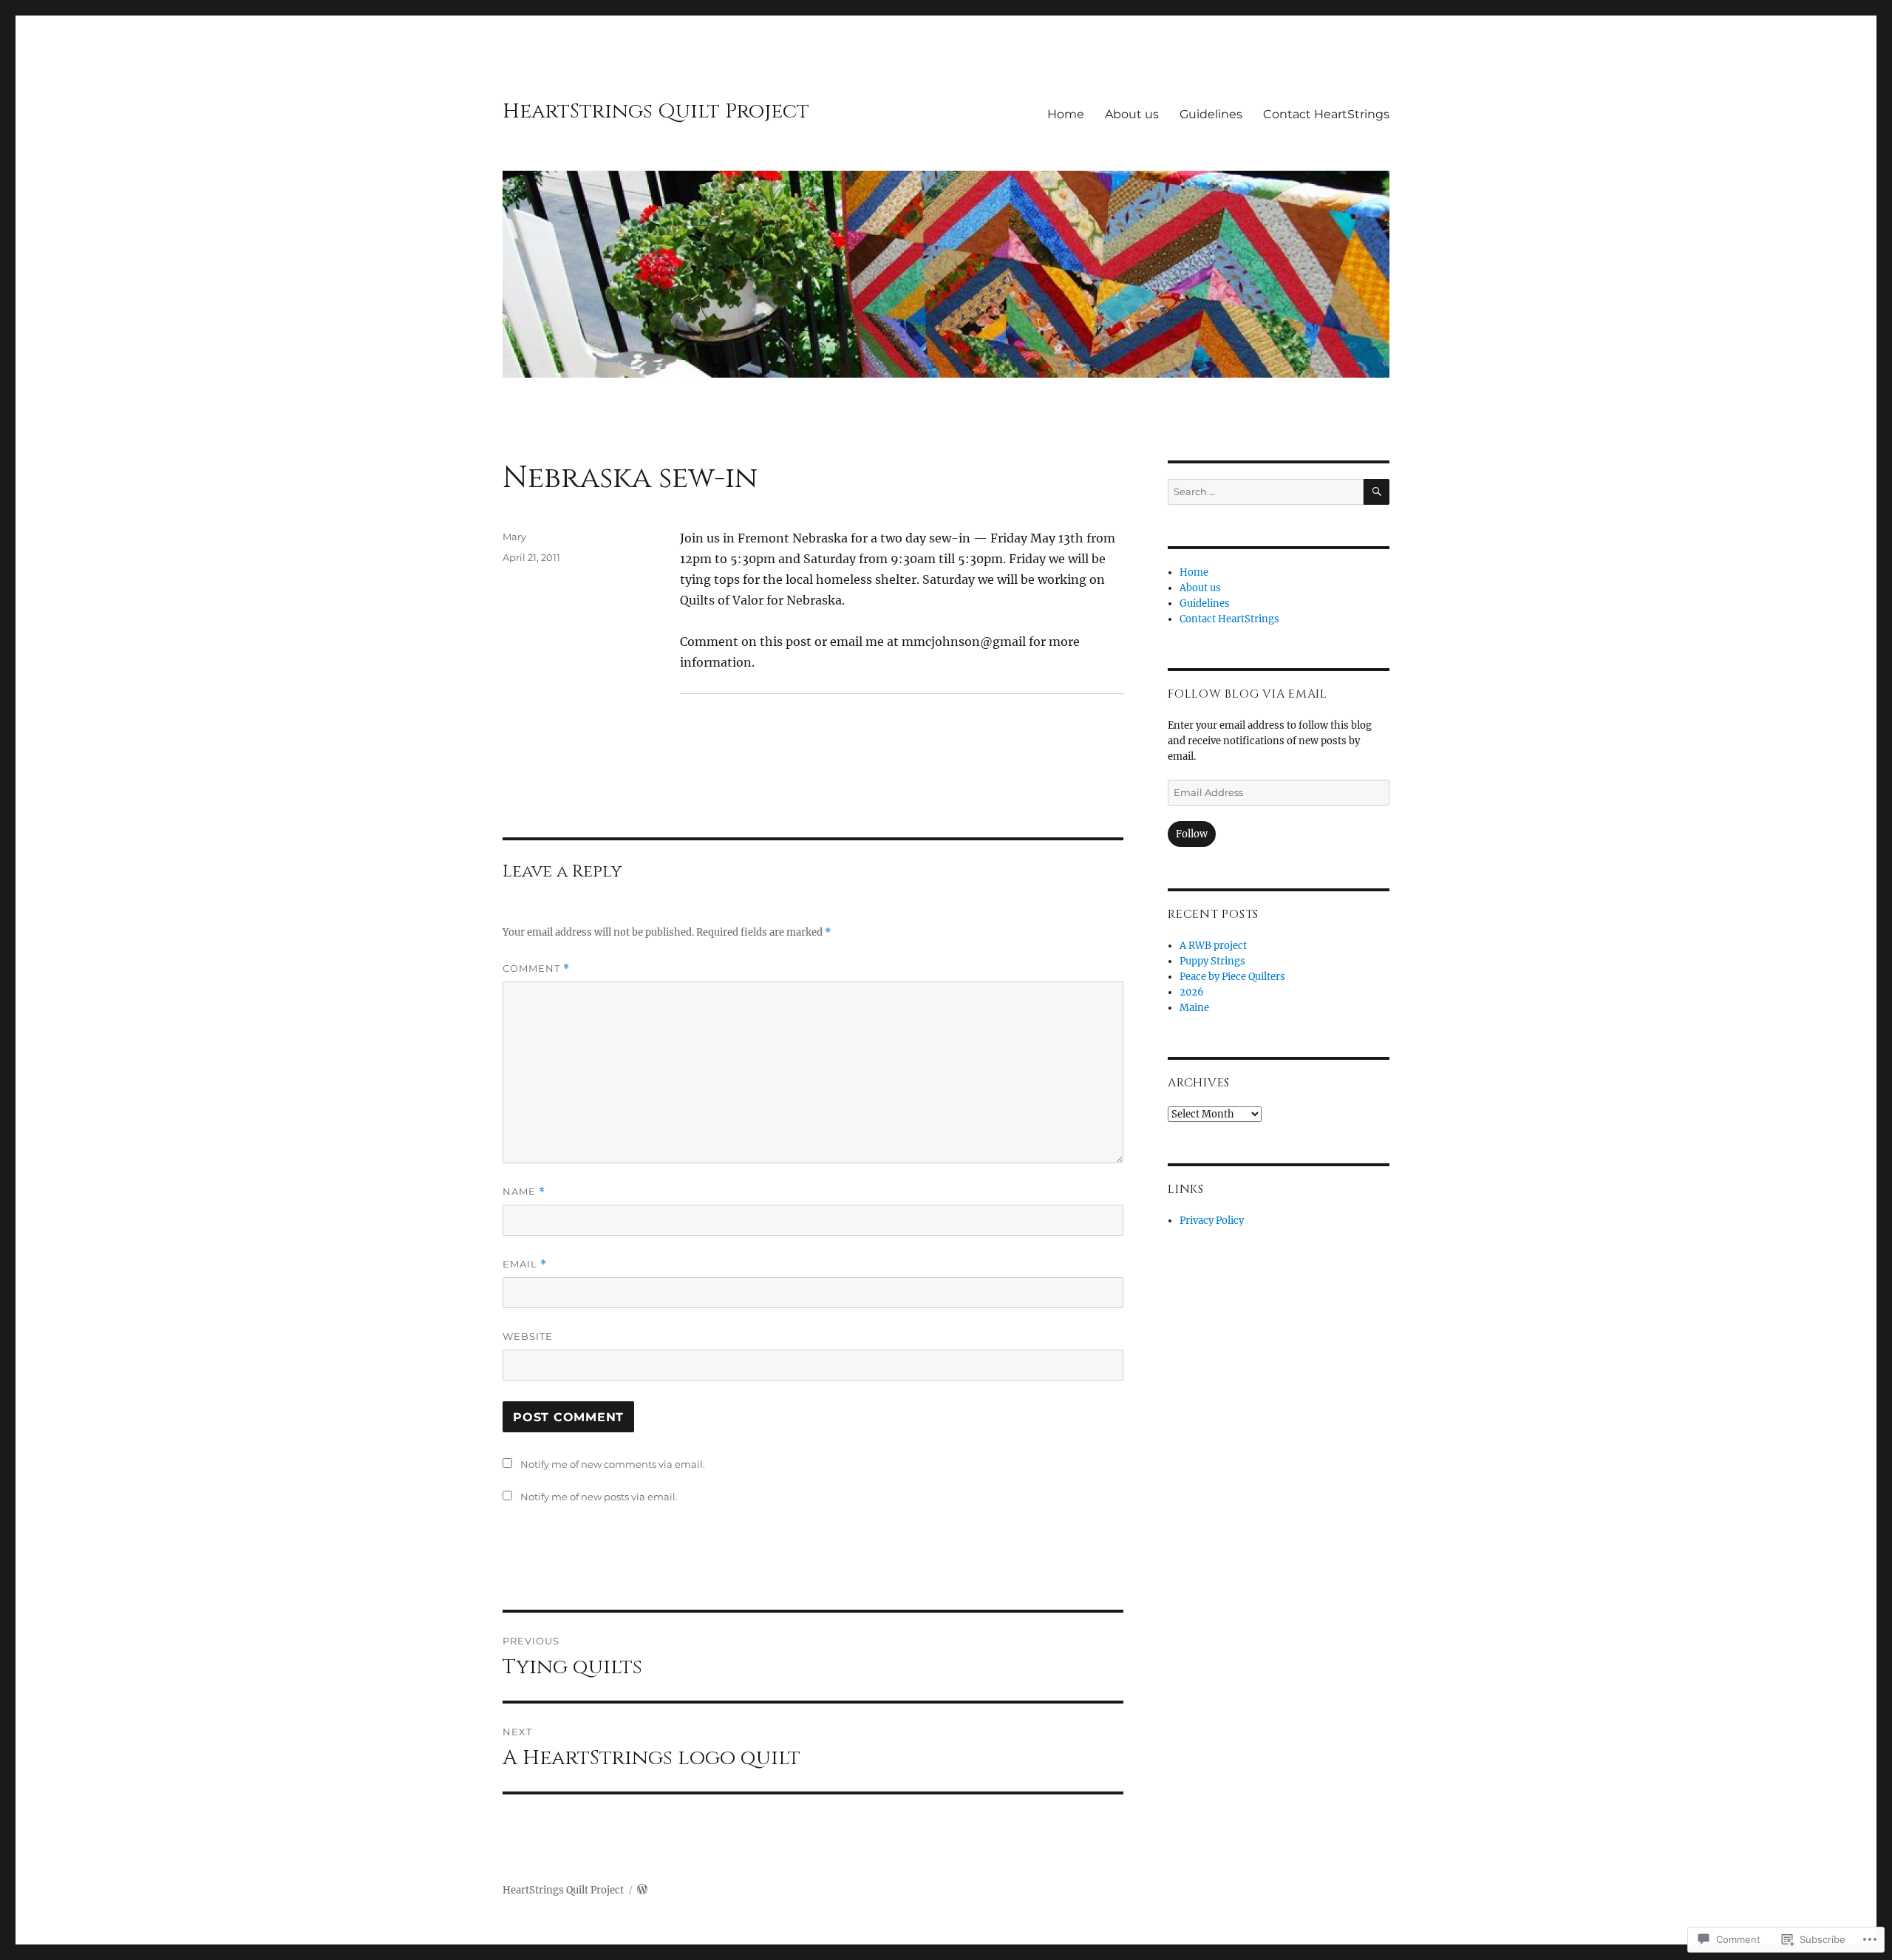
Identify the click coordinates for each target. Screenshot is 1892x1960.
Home (1066, 114)
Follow (1192, 834)
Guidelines (1211, 114)
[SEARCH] (1377, 492)
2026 (1192, 992)
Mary (514, 537)
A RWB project (1213, 946)
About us (1132, 114)
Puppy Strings (1212, 961)
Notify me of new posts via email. (599, 1497)
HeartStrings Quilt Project (656, 111)
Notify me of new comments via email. (613, 1464)
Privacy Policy (1212, 1221)
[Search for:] (1266, 492)
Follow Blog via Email (1248, 694)
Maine (1194, 1008)
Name (524, 1192)
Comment (536, 969)
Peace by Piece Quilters (1232, 977)
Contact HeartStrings (1326, 114)
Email (525, 1264)
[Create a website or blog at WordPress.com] (642, 1890)
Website (528, 1336)
